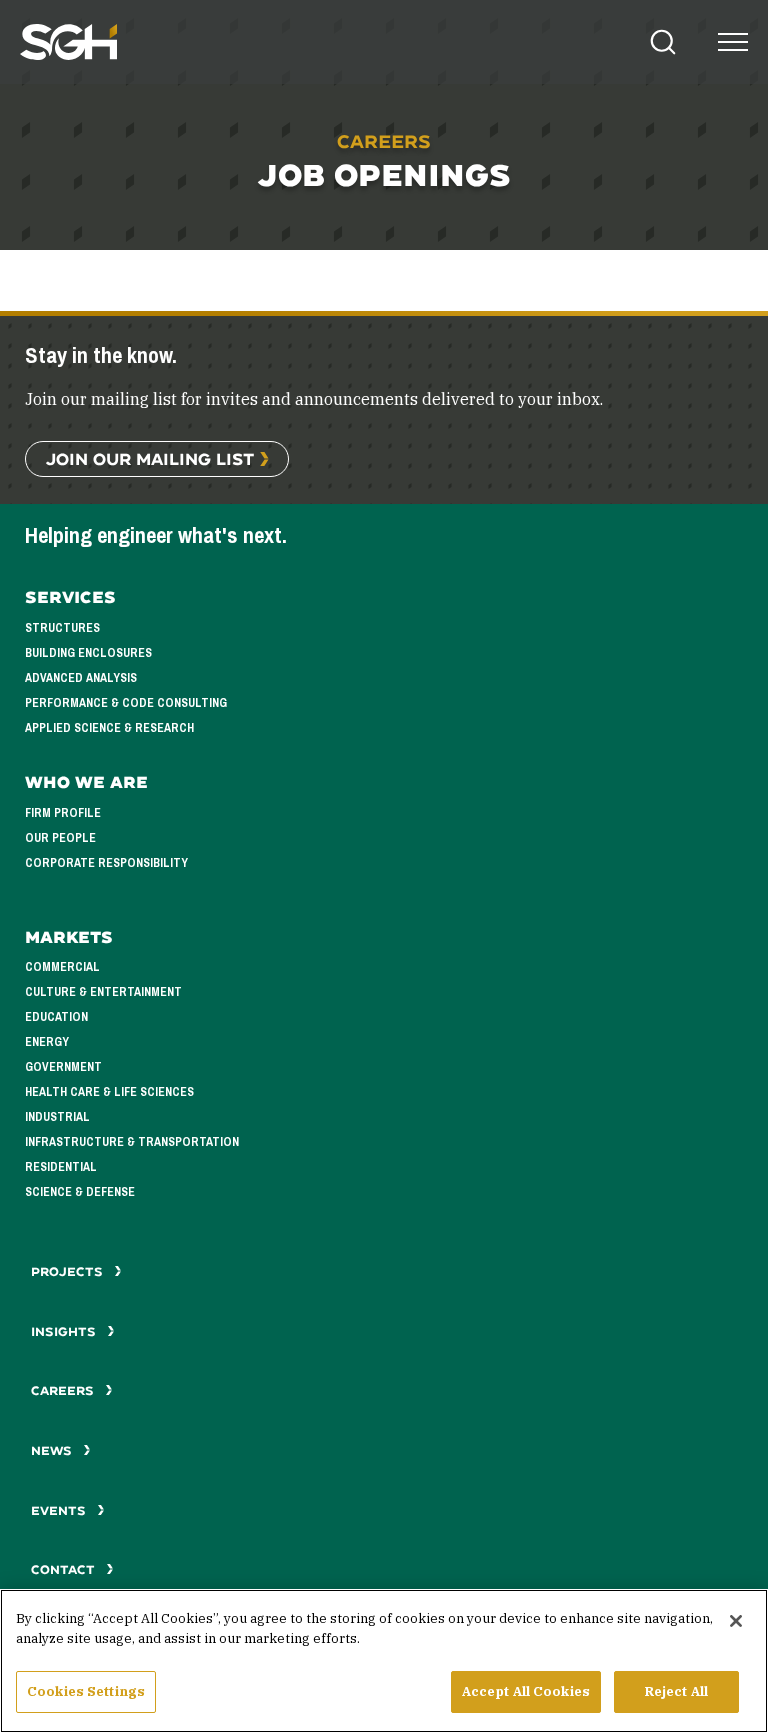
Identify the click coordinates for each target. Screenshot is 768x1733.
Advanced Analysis (81, 678)
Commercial (62, 967)
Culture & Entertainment (103, 992)
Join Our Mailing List (150, 458)
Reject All (676, 1691)
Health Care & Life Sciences (109, 1092)
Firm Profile (63, 813)
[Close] (736, 1621)
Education (56, 1017)
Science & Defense (80, 1192)
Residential (61, 1167)
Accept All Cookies (526, 1691)
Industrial (57, 1117)
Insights (65, 1331)
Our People (60, 838)
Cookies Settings (86, 1691)
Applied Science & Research (109, 728)
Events (60, 1510)
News (51, 1450)
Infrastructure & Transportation (132, 1142)
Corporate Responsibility (106, 863)
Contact (65, 1569)
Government (63, 1067)
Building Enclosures (88, 653)
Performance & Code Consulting (126, 703)
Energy (47, 1042)
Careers (64, 1390)
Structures (62, 628)
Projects (69, 1271)
